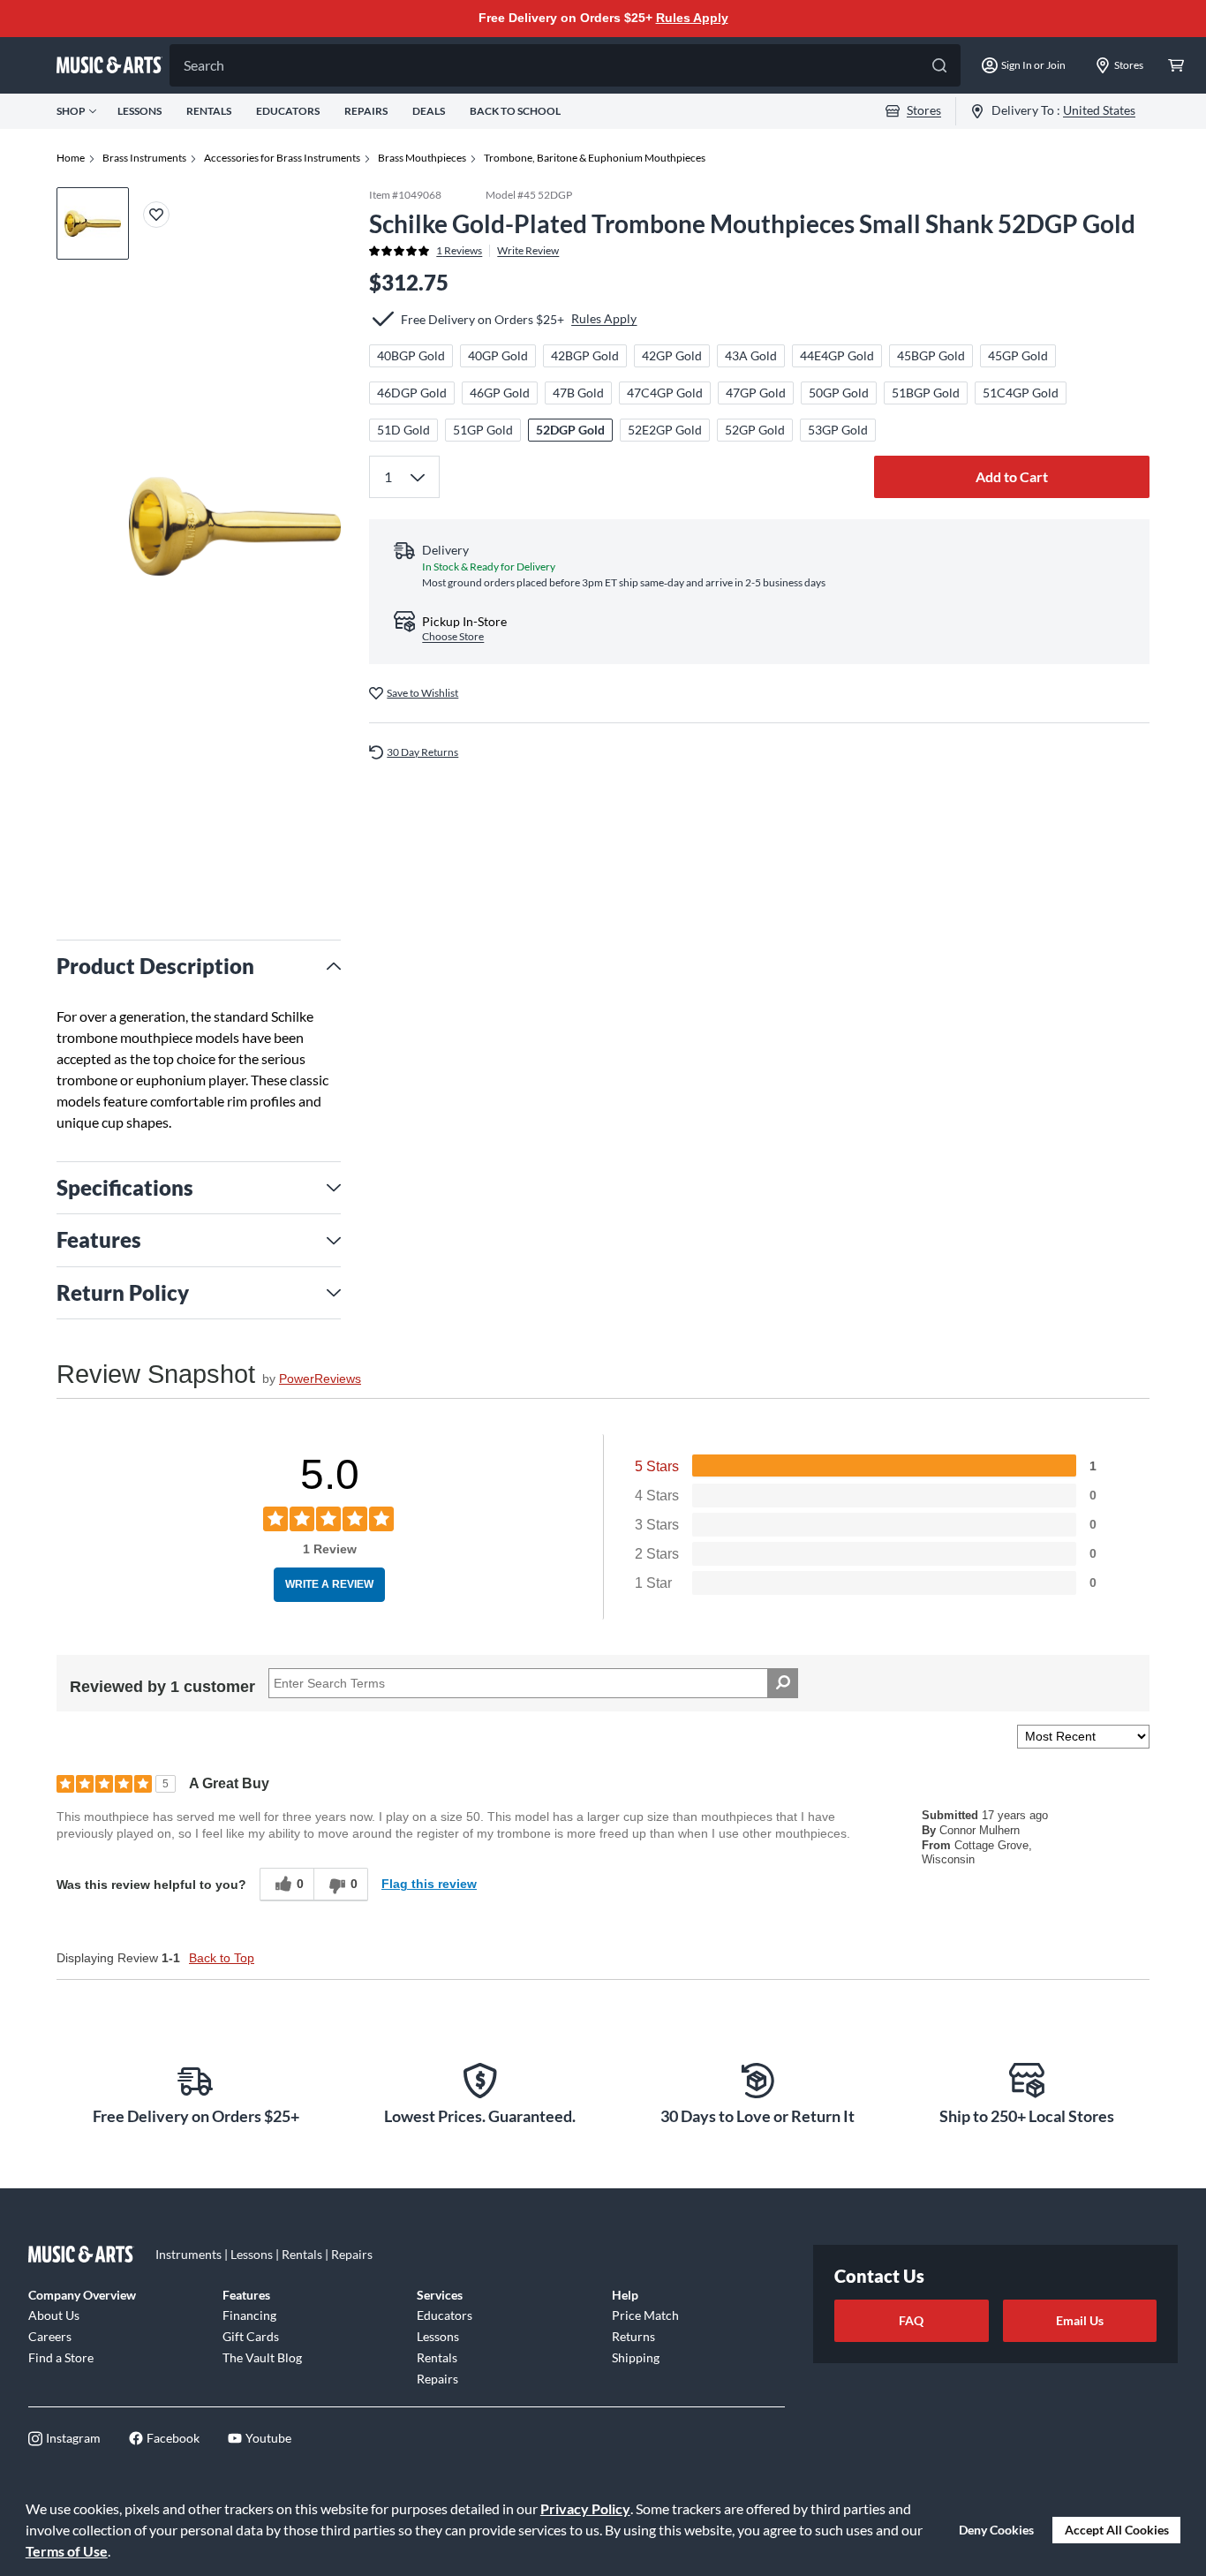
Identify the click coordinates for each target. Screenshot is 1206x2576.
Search (204, 65)
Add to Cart (1012, 476)
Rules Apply (692, 18)
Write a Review (329, 1584)
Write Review (528, 250)
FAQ (911, 2320)
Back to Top (222, 1958)
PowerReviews (320, 1379)
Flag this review (429, 1884)
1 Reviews (459, 250)
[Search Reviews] (783, 1683)
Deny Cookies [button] (996, 2530)
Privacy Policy (585, 2508)
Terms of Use (67, 2551)
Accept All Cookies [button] (1117, 2530)
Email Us (1080, 2320)
